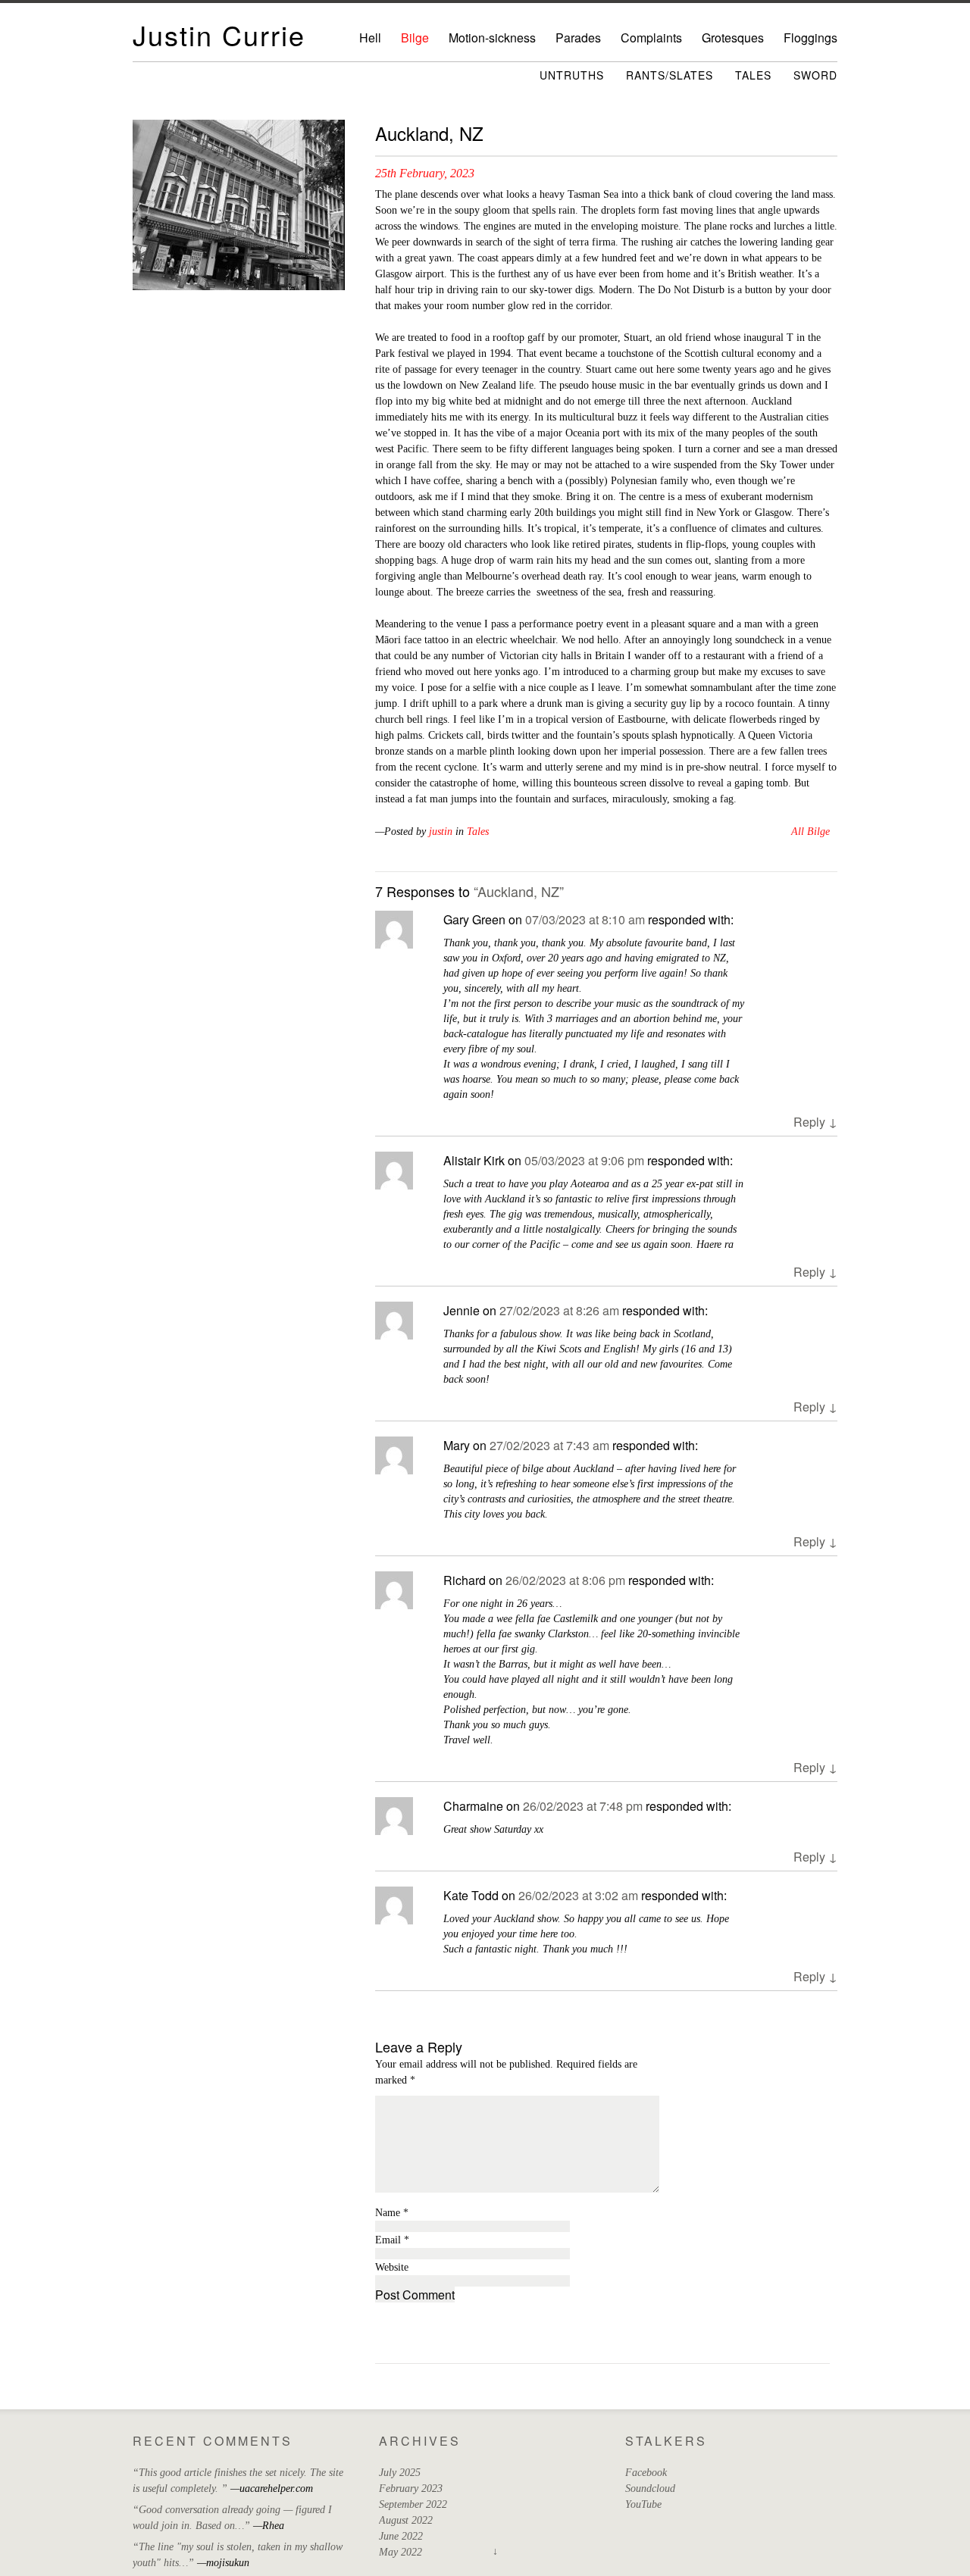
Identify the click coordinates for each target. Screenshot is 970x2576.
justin (441, 832)
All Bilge (810, 832)
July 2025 (400, 2473)
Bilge (415, 38)
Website (392, 2267)
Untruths (572, 75)
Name (392, 2213)
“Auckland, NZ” (519, 891)
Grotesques (733, 38)
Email (392, 2240)
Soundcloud (650, 2488)
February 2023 (411, 2488)
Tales (753, 75)
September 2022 (413, 2504)
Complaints (651, 38)
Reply (815, 1122)
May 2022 (401, 2552)
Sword (815, 75)
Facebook (646, 2473)
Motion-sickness (492, 38)
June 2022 (401, 2536)
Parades (578, 38)
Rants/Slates (670, 75)
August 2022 (406, 2520)
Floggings (810, 38)
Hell (370, 38)
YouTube (643, 2504)
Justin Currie (219, 34)
